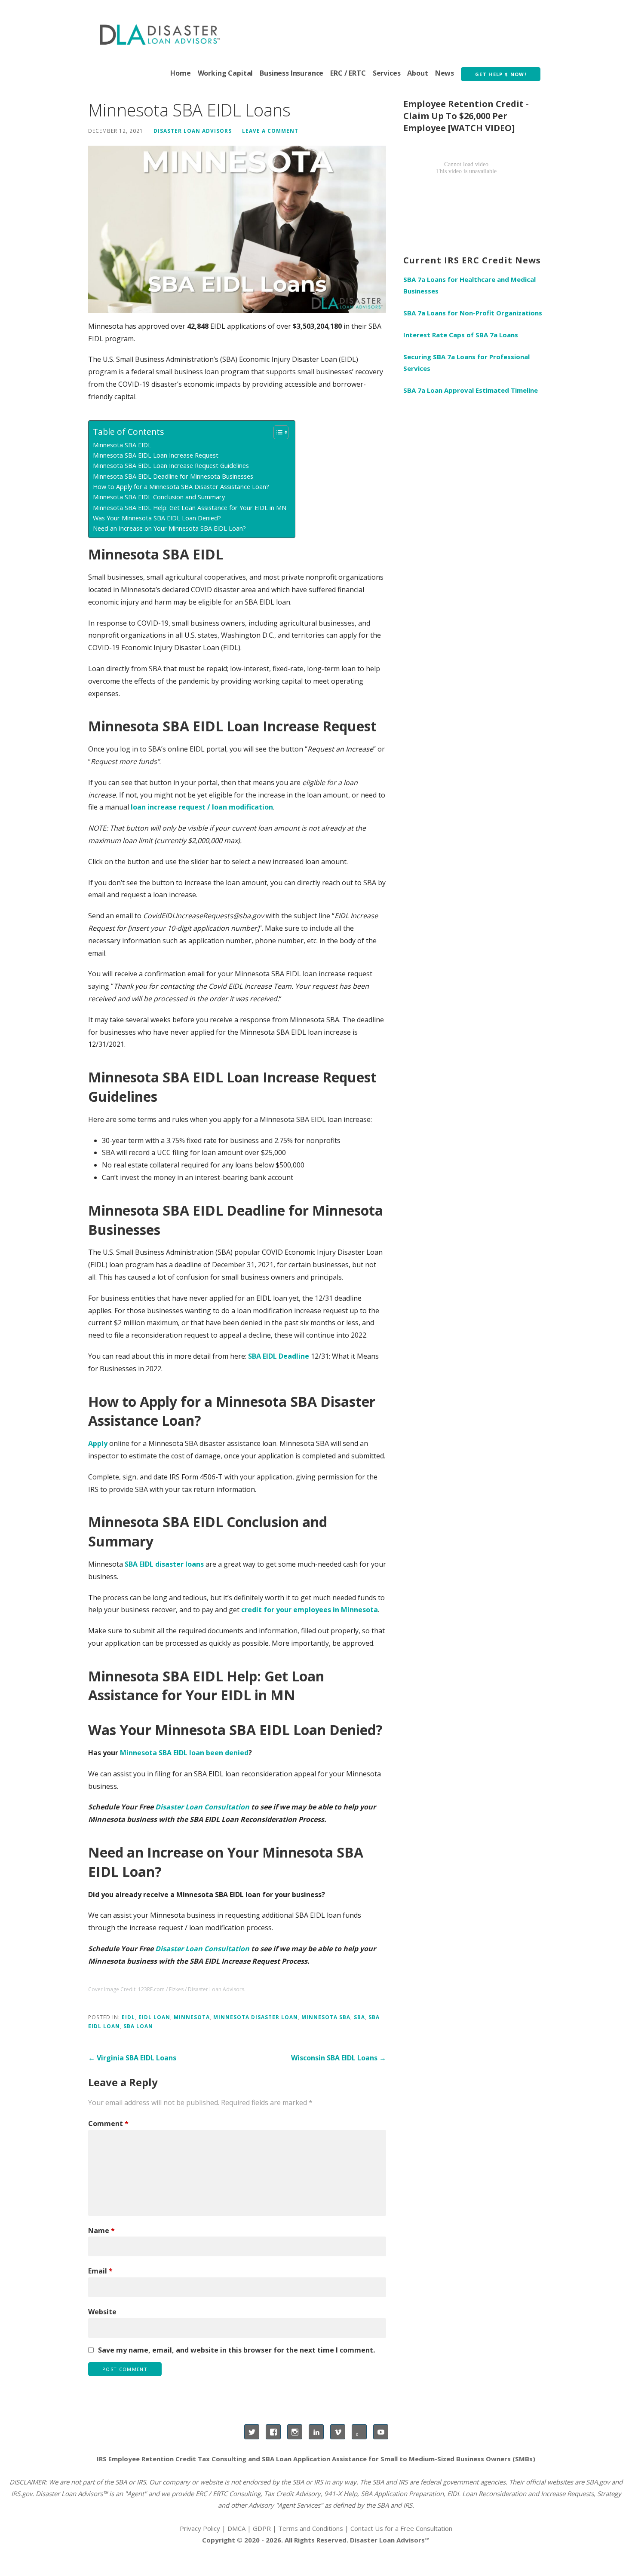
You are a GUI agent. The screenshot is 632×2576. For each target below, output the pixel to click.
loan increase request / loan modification (202, 807)
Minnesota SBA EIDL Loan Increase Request (156, 455)
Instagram (295, 2432)
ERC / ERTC (348, 73)
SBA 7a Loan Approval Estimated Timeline (471, 390)
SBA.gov (598, 2482)
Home (180, 73)
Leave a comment (270, 131)
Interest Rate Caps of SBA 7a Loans (461, 335)
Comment (108, 2124)
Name (101, 2231)
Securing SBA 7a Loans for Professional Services (466, 362)
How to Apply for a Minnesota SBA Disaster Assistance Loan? (181, 487)
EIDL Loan (154, 2017)
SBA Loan (138, 2026)
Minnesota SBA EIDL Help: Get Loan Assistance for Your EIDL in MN (190, 508)
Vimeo (338, 2432)
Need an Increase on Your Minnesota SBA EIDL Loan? (169, 528)
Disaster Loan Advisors (193, 131)
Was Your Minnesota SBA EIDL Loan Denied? (157, 518)
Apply (98, 1443)
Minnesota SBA (326, 2017)
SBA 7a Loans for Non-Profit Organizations (473, 313)
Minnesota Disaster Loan (256, 2017)
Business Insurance (291, 73)
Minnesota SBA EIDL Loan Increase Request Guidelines (171, 466)
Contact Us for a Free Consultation (401, 2528)
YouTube (381, 2432)
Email (100, 2271)
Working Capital (225, 73)
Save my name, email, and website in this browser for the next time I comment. (236, 2350)
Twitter (252, 2432)
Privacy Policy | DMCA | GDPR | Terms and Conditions (261, 2528)
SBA (359, 2017)
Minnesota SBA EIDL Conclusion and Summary (159, 497)
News (445, 73)
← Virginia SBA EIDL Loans (132, 2058)
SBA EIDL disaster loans (164, 1564)
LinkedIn (316, 2432)
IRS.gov (22, 2493)
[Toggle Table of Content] (277, 432)
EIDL (128, 2017)
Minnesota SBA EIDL (122, 445)
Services (387, 73)
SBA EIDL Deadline (279, 1356)
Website (102, 2312)
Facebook (273, 2432)
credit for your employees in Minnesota (310, 1610)
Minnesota (192, 2017)
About (417, 73)
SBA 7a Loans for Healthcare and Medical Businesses (469, 285)
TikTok (359, 2432)
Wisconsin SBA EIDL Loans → (339, 2058)
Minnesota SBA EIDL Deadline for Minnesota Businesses (173, 476)
